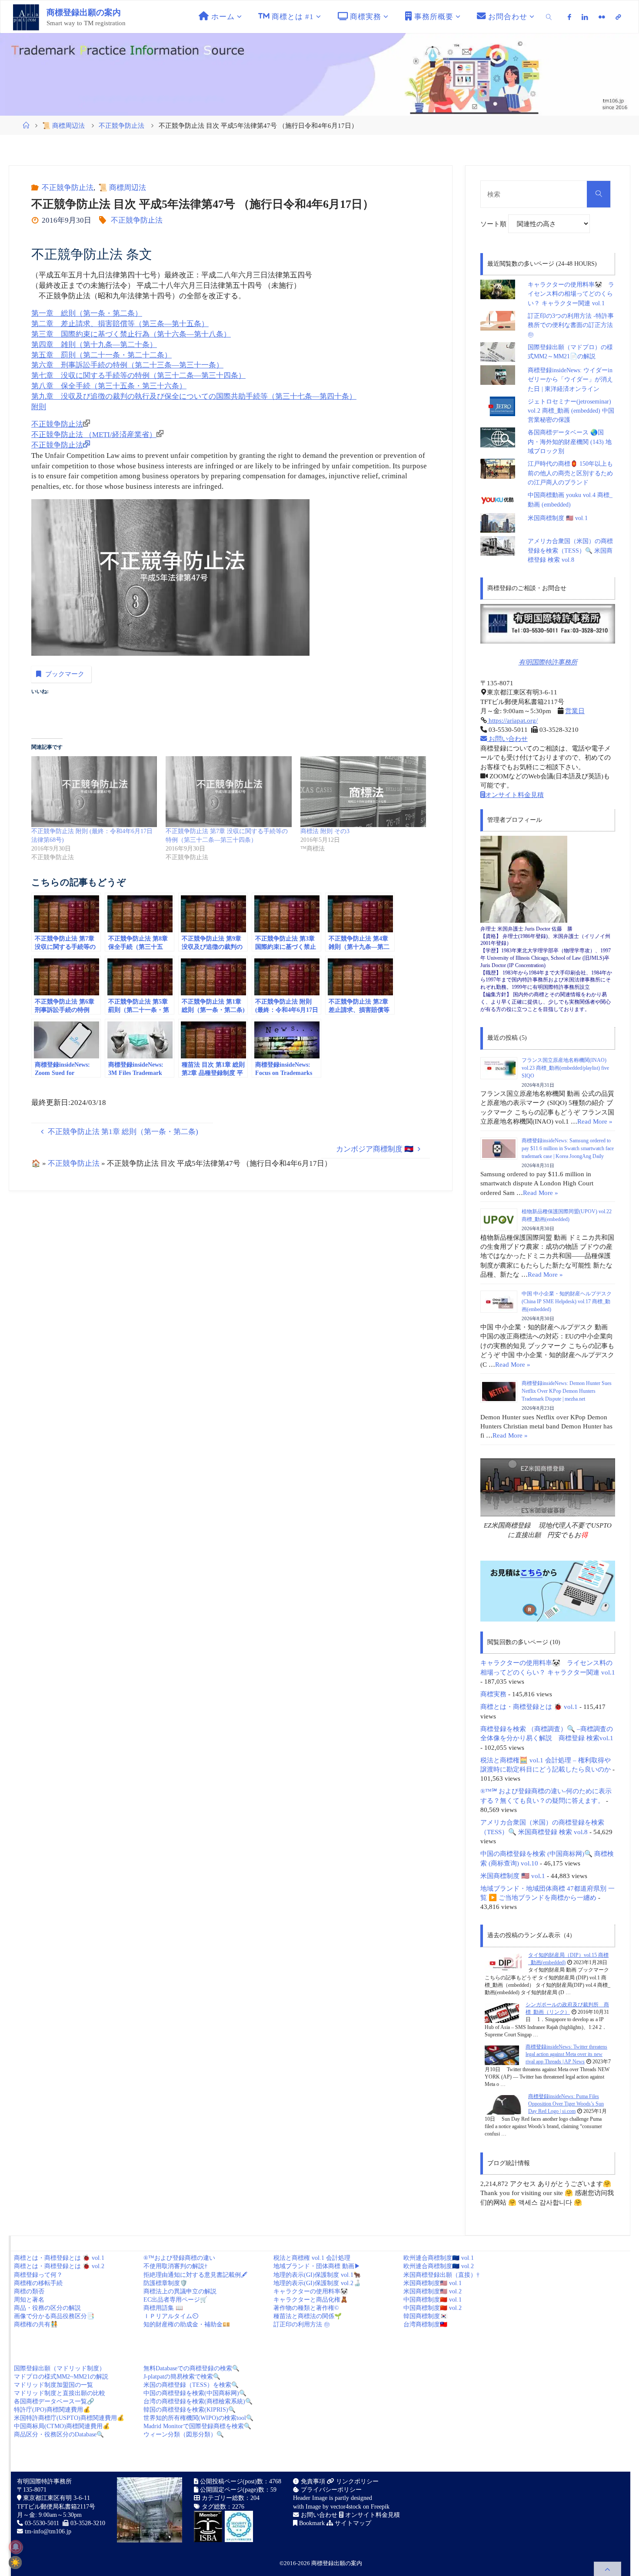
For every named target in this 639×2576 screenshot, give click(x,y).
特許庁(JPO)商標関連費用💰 (52, 2410)
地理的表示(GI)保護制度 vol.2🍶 (317, 2283)
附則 (39, 407)
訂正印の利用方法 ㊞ (302, 2324)
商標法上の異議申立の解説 (180, 2291)
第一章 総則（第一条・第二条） (87, 313)
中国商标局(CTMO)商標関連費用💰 (62, 2426)
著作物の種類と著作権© (306, 2308)
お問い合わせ (507, 739)
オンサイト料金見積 (514, 795)
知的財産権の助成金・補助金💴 (187, 2324)
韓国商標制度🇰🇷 (425, 2316)
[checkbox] (15, 2563)
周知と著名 (29, 2300)
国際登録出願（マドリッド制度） (60, 2368)
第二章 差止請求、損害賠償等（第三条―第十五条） (120, 324)
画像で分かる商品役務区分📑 (54, 2316)
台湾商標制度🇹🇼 (425, 2324)
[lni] (585, 17)
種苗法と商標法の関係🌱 (308, 2316)
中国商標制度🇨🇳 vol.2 (433, 2308)
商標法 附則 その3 (325, 831)
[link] (549, 17)
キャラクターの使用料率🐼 (311, 2291)
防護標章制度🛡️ (165, 2283)
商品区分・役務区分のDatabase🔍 (59, 2434)
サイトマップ (352, 2523)
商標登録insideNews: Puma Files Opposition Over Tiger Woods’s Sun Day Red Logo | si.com (566, 2104)
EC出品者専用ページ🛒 (175, 2300)
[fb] (570, 17)
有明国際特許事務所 (548, 662)
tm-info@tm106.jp (48, 2531)
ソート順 (494, 224)
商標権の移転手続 (38, 2283)
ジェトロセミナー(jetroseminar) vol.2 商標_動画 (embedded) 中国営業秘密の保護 (571, 411)
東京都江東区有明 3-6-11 (56, 2498)
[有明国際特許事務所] (548, 624)
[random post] (503, 1963)
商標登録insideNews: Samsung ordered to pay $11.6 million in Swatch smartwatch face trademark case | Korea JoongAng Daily (568, 1148)
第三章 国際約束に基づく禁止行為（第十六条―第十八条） (131, 334)
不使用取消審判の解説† (175, 2266)
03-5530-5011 (42, 2523)
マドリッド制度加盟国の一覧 (53, 2385)
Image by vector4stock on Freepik (348, 2507)
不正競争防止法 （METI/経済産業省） (94, 435)
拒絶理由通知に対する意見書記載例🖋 (195, 2275)
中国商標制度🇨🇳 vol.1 (433, 2300)
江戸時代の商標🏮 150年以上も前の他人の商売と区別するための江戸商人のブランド (570, 473)
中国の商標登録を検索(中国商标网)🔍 (195, 2393)
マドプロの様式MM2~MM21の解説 (61, 2377)
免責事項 (312, 2481)
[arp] (618, 17)
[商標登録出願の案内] (26, 17)
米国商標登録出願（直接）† (441, 2275)
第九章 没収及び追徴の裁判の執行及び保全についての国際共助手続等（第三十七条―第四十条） (194, 396)
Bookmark (311, 2523)
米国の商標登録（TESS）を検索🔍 (191, 2385)
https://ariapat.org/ (512, 720)
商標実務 (493, 1694)
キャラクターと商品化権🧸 (311, 2300)
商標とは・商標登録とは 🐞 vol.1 (529, 1707)
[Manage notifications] (16, 2547)
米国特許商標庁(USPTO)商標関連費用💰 (69, 2418)
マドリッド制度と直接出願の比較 (60, 2393)
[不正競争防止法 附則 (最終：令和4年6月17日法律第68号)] (94, 792)
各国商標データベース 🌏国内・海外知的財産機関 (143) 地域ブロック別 (570, 442)
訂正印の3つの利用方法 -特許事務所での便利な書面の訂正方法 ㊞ (571, 325)
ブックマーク (65, 674)
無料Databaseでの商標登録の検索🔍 (191, 2368)
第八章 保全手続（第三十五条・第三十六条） (109, 386)
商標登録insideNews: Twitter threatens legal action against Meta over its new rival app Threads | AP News (566, 2054)
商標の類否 (29, 2291)
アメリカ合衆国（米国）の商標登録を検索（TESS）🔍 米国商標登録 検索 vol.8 (570, 551)
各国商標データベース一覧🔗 (54, 2401)
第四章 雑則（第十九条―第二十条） (94, 345)
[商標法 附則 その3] (363, 792)
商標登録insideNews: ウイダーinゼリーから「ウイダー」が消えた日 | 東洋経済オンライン (570, 380)
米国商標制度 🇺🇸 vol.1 (558, 518)
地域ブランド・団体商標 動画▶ (317, 2266)
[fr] (602, 17)
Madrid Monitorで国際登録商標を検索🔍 (197, 2426)
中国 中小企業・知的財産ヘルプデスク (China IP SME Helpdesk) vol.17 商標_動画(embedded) (567, 1301)
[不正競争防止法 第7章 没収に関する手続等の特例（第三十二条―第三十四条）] (228, 792)
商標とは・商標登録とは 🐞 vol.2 (59, 2266)
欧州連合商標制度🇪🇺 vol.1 (439, 2258)
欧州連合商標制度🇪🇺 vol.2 (439, 2266)
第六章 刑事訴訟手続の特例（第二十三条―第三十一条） (127, 365)
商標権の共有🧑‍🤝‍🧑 (36, 2324)
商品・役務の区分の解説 (47, 2308)
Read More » (595, 1121)
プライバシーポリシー (330, 2490)
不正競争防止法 (121, 125)
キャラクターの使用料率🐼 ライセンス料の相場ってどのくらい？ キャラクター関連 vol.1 (571, 294)
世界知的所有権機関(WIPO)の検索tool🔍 (198, 2418)
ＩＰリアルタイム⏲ (171, 2316)
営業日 (575, 711)
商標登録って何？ (38, 2275)
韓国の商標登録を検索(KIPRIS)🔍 (190, 2410)
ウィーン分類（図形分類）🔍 (184, 2434)
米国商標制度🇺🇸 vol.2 (433, 2291)
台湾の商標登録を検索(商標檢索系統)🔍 (198, 2401)
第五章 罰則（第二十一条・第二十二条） (102, 355)
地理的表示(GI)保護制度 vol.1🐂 (317, 2275)
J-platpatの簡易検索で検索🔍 (182, 2377)
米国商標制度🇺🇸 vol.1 (433, 2283)
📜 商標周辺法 (63, 125)
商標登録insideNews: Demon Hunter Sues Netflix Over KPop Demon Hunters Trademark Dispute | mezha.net (567, 1391)
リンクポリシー (356, 2481)
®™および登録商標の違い (179, 2258)
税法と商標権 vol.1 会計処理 (312, 2258)
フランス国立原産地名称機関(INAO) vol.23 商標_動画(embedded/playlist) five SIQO (565, 1068)
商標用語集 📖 (163, 2308)
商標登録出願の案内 (84, 12)
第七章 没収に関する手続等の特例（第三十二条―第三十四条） (138, 375)
